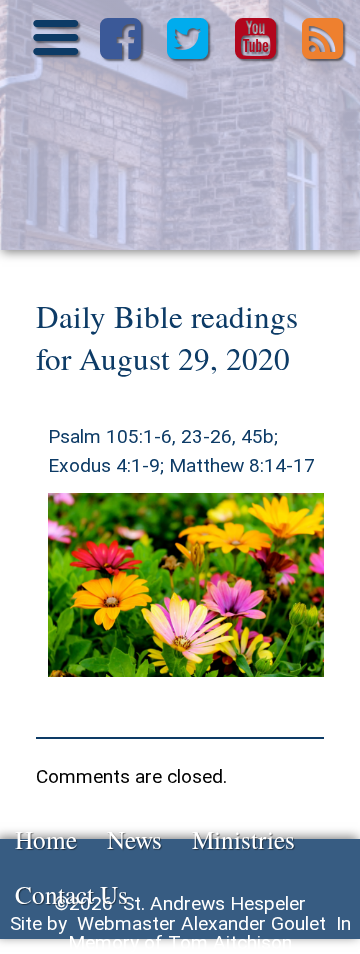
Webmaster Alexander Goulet (201, 923)
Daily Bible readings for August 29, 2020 (167, 337)
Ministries (243, 839)
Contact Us (71, 894)
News (134, 839)
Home (46, 839)
